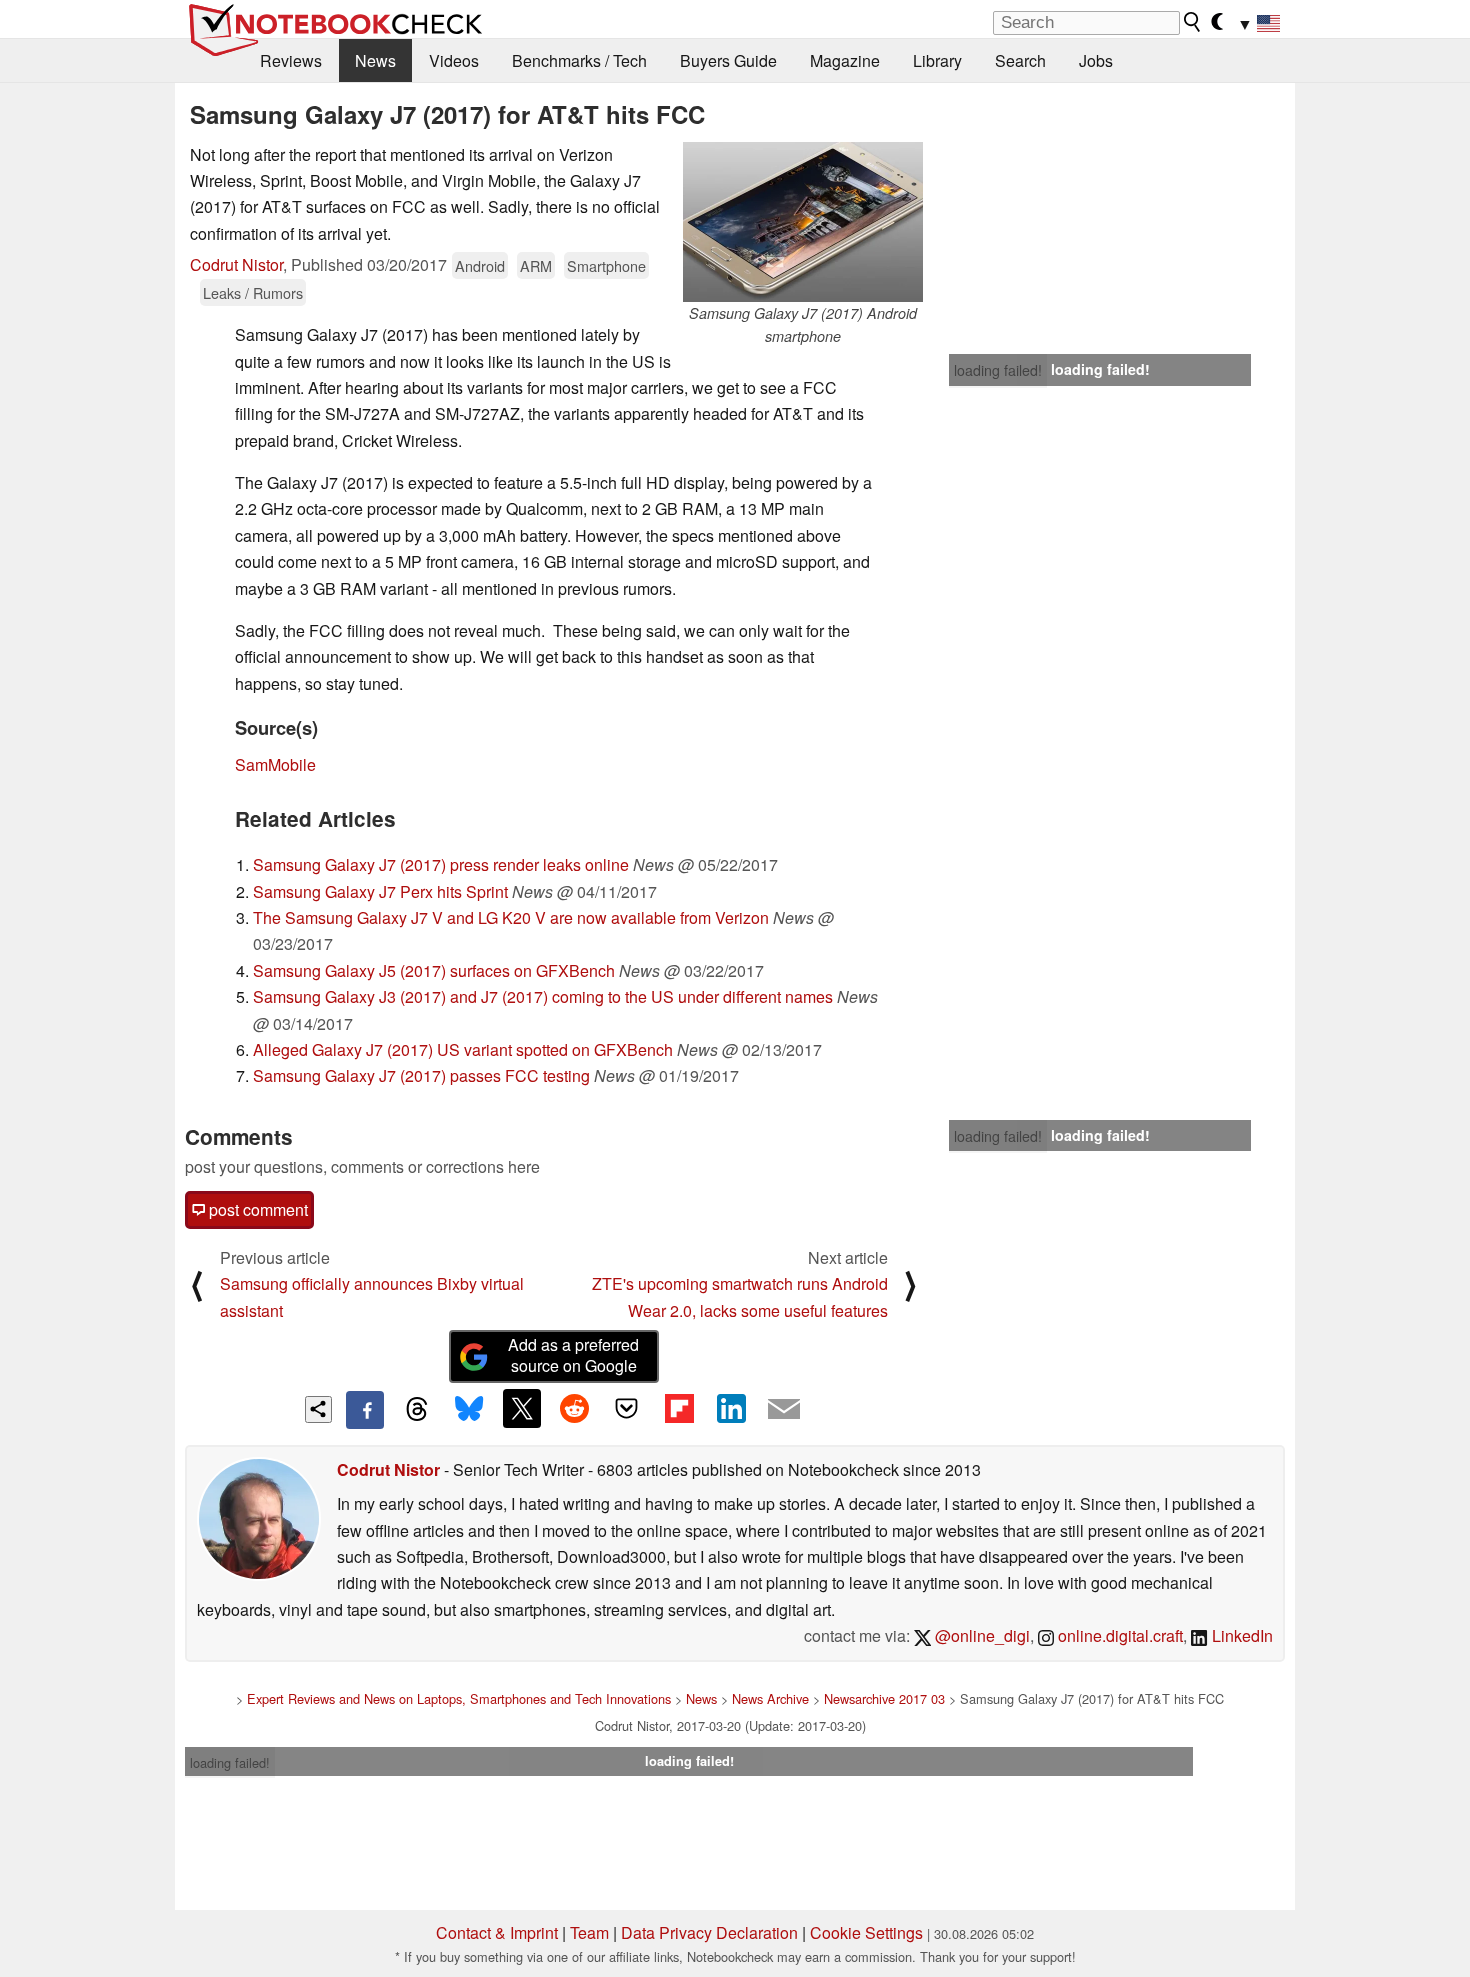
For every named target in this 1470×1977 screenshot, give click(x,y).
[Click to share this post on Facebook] (365, 1410)
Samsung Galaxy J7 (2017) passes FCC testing (421, 1075)
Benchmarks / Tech (579, 60)
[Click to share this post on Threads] (417, 1410)
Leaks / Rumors (253, 292)
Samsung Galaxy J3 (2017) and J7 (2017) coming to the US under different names (543, 996)
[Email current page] (784, 1410)
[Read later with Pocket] (627, 1408)
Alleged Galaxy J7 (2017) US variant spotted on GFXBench (463, 1049)
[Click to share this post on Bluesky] (469, 1410)
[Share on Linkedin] (731, 1408)
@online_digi (980, 1635)
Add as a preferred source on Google (573, 1355)
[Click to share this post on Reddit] (574, 1408)
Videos (454, 60)
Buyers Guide (728, 60)
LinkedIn (1240, 1635)
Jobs (1096, 60)
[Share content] (318, 1409)
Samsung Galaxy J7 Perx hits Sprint (380, 891)
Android (480, 265)
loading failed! (998, 370)
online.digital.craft (1118, 1635)
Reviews (291, 60)
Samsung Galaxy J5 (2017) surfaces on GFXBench (434, 970)
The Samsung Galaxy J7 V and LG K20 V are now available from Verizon (511, 917)
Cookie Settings (866, 1932)
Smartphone (606, 265)
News (375, 60)
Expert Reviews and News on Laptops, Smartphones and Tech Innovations (459, 1698)
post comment (256, 1209)
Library (937, 60)
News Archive (770, 1698)
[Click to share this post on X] (522, 1408)
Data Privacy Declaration (709, 1932)
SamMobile (275, 764)
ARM (536, 265)
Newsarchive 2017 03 (884, 1698)
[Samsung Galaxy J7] (803, 222)
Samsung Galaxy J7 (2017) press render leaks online (441, 864)
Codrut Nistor (236, 264)
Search (1020, 60)
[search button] (1193, 22)
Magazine (845, 60)
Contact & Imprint (497, 1932)
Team (589, 1932)
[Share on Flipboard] (679, 1408)
